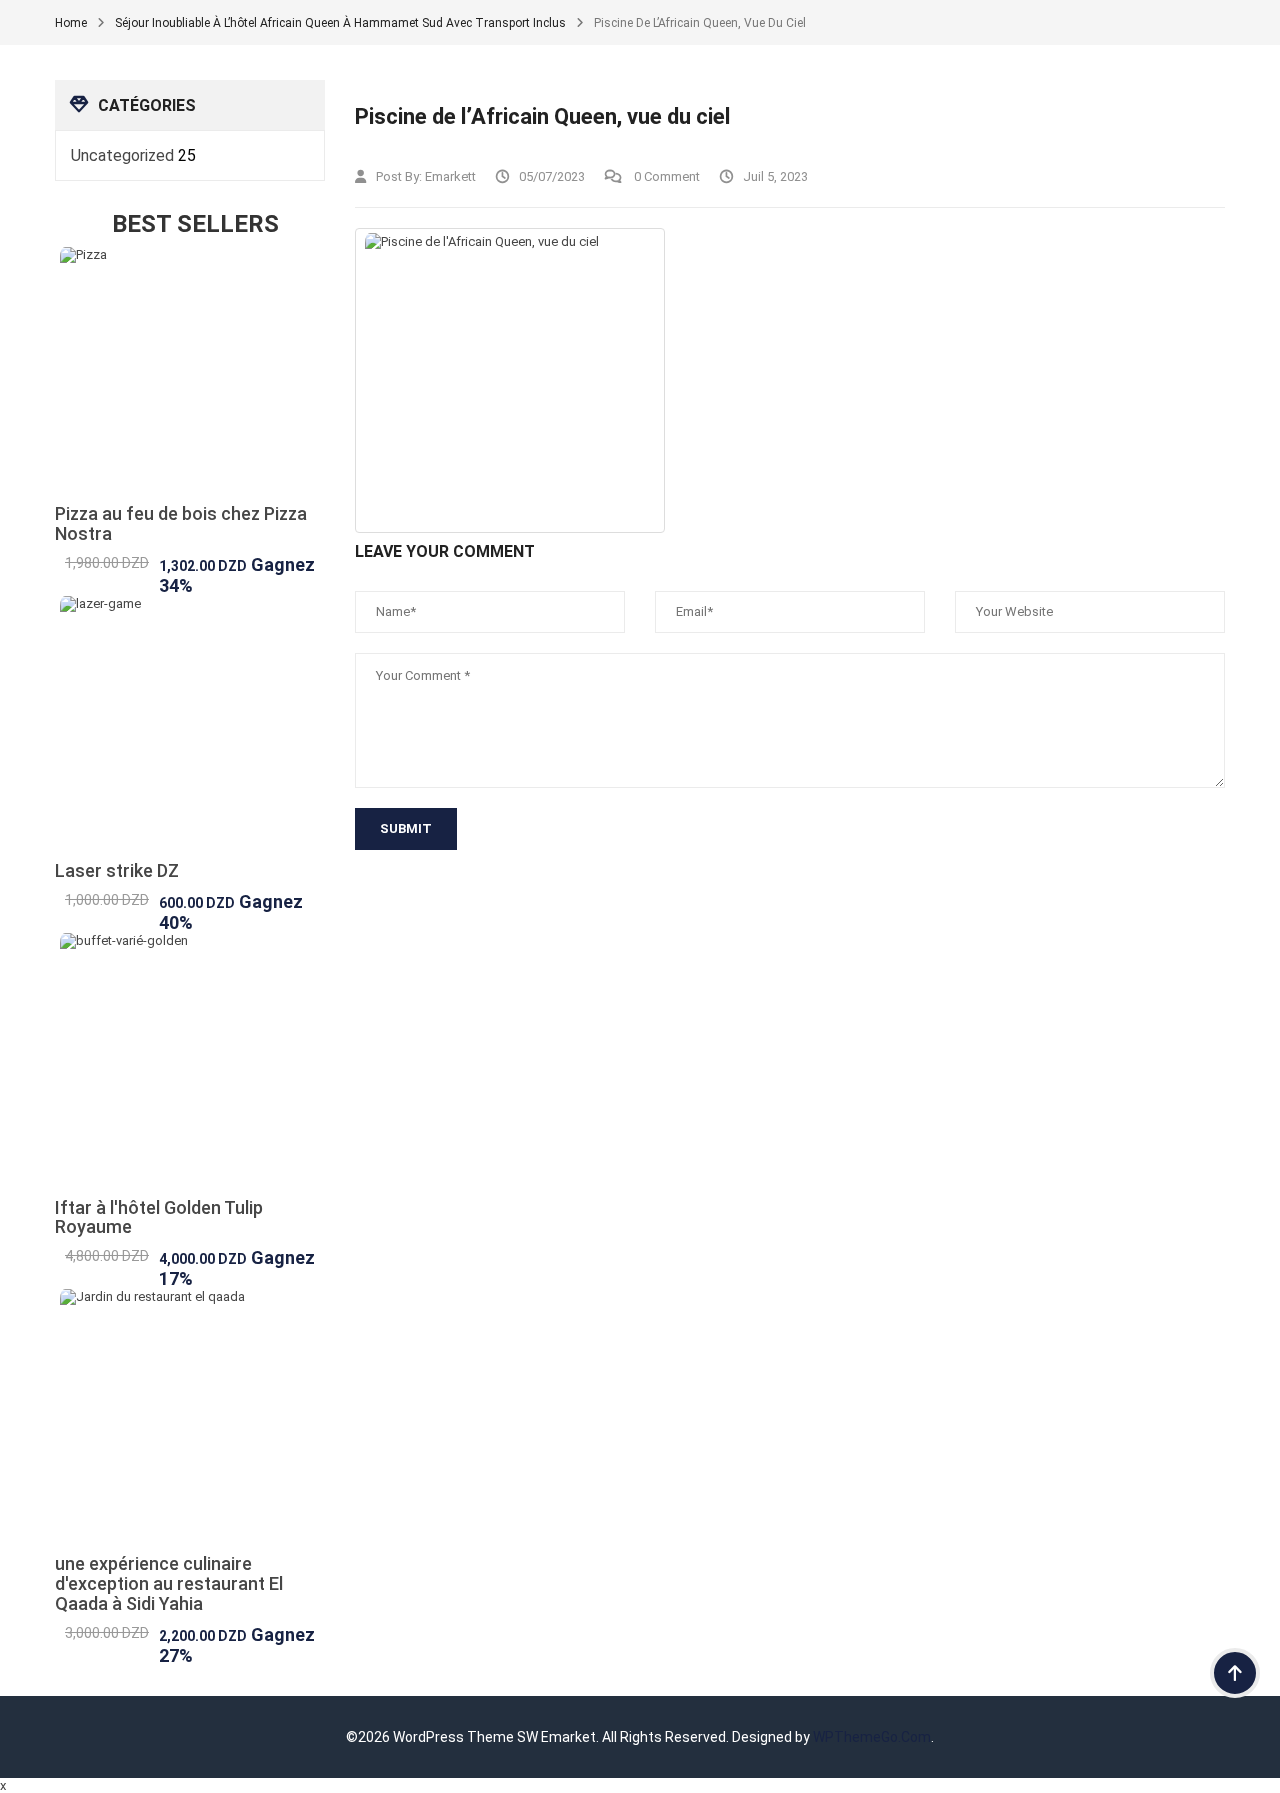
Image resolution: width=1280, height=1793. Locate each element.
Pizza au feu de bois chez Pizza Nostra (181, 523)
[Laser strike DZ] (190, 728)
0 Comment (665, 176)
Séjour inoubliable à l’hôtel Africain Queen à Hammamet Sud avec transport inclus (340, 23)
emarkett (450, 176)
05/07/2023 (552, 176)
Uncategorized (122, 155)
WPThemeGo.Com (872, 1737)
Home (71, 23)
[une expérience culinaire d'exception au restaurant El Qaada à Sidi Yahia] (190, 1421)
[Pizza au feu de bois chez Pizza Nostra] (190, 375)
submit (406, 828)
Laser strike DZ (117, 870)
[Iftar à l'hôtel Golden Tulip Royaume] (190, 1065)
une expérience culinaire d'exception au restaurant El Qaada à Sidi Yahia (169, 1583)
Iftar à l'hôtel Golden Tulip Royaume (159, 1217)
